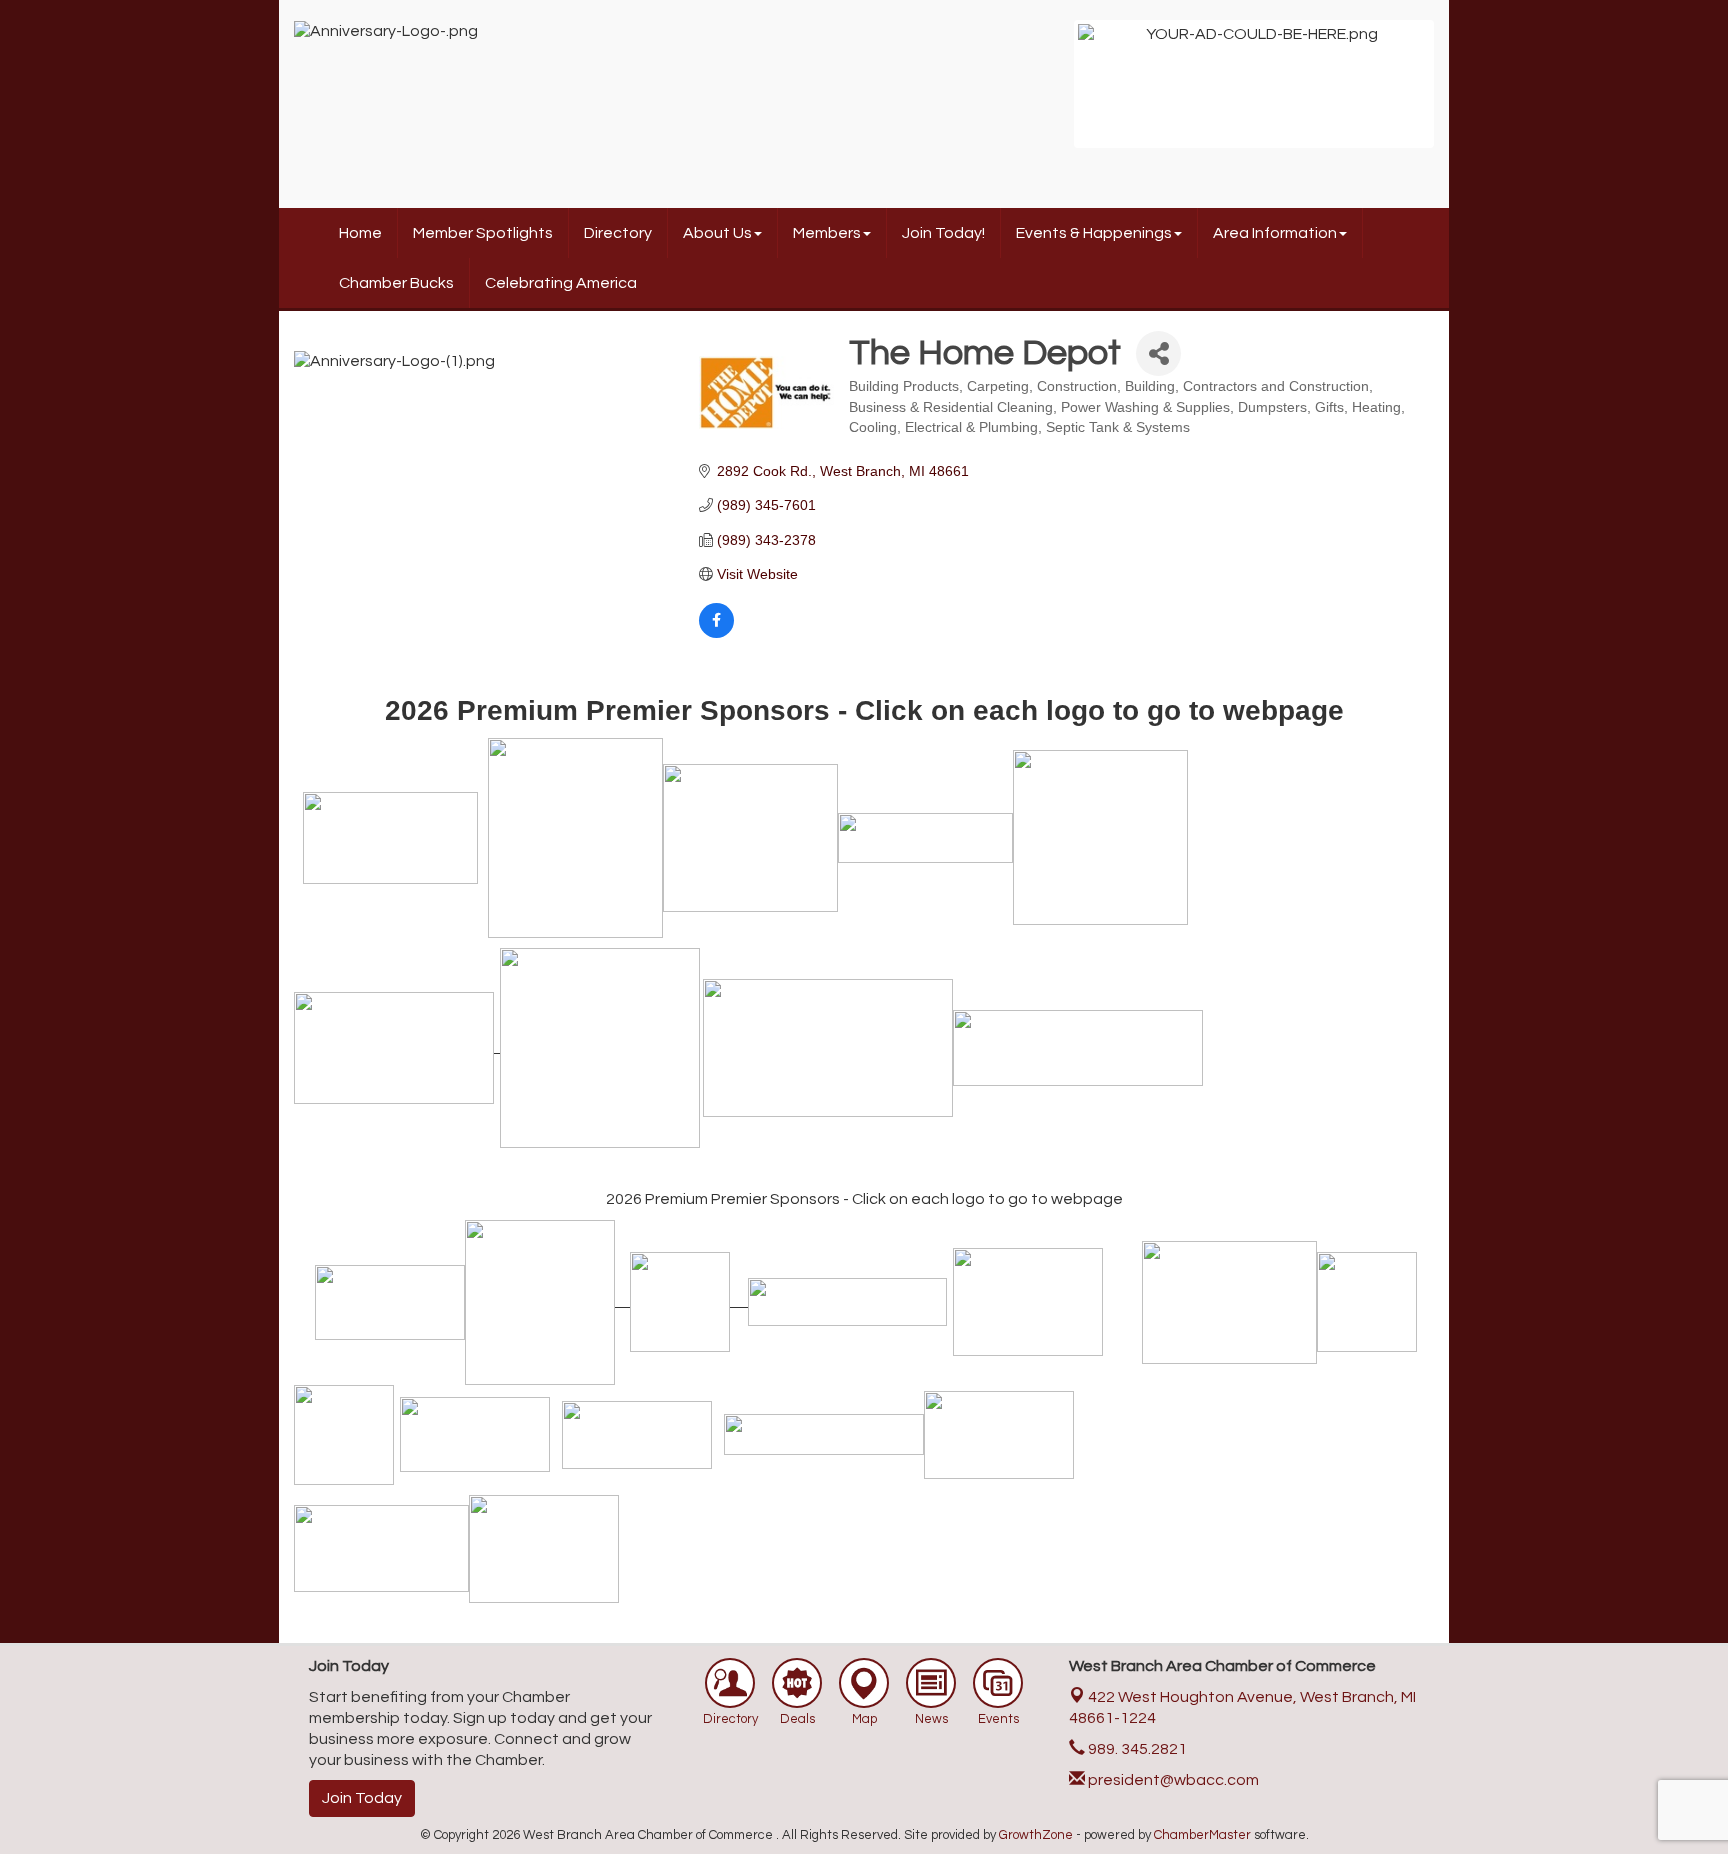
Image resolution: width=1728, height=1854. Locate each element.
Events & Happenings (1094, 233)
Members (827, 233)
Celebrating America (561, 283)
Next (1460, 94)
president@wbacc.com (1172, 1780)
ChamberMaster (1202, 1835)
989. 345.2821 (1136, 1749)
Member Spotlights (483, 233)
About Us (717, 233)
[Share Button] (1158, 353)
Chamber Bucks (396, 283)
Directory (618, 233)
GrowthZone (1036, 1835)
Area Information (1275, 233)
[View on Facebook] (716, 633)
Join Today (362, 1798)
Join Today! (943, 233)
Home (360, 233)
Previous (1048, 94)
